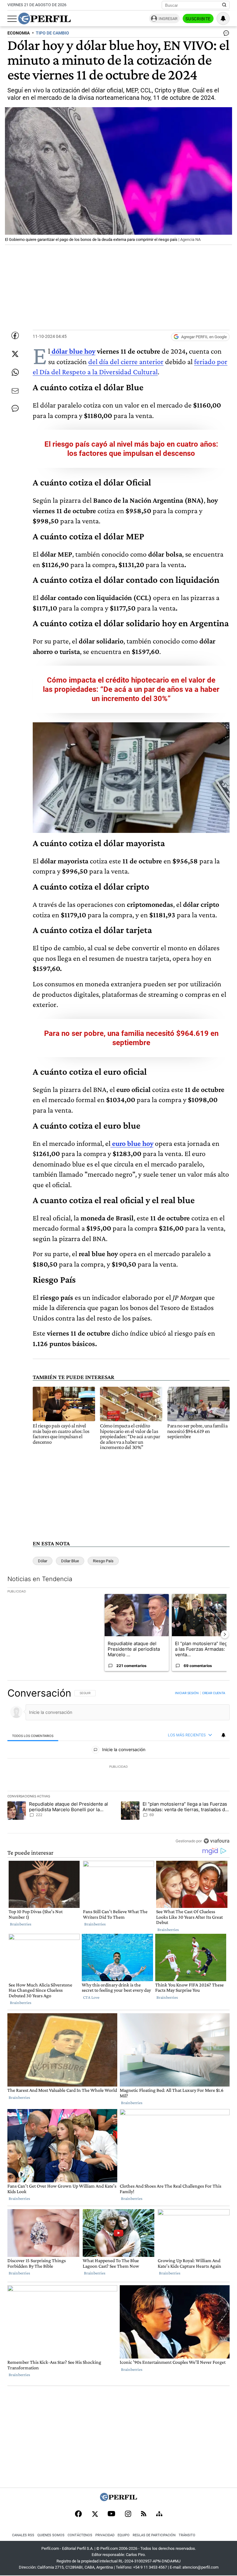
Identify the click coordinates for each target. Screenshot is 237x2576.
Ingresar (168, 19)
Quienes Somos (51, 2535)
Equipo (124, 2535)
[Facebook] (78, 2514)
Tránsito (187, 2535)
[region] (118, 1767)
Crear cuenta (214, 1693)
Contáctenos (80, 2535)
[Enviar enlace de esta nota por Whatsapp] (15, 372)
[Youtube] (111, 2514)
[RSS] (144, 2514)
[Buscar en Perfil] (224, 5)
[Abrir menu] (12, 19)
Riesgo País (103, 1561)
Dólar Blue (70, 1561)
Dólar (43, 1561)
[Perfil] (118, 2499)
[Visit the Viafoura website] (216, 1841)
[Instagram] (128, 2514)
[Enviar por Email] (15, 391)
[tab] (33, 1735)
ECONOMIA (19, 33)
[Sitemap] (159, 2514)
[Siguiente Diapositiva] (225, 1634)
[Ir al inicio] (44, 18)
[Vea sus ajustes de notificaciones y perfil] (223, 18)
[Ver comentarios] (225, 34)
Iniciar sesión (187, 1693)
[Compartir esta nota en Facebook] (15, 335)
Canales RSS (23, 2535)
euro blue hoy (133, 1143)
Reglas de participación (154, 2535)
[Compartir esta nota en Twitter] (15, 354)
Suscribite (198, 19)
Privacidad (105, 2535)
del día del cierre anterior (126, 361)
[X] (95, 2514)
